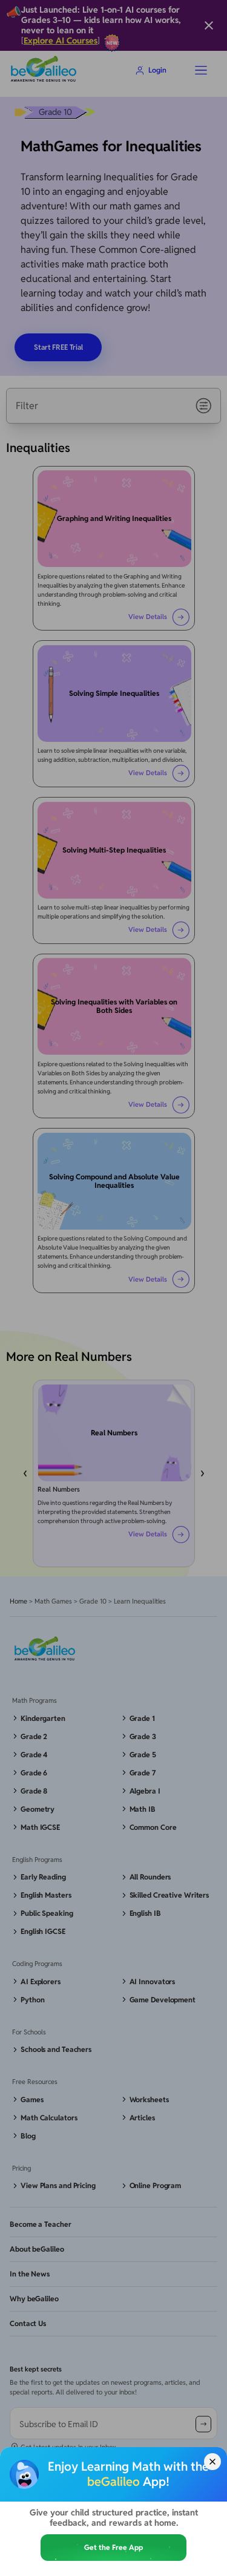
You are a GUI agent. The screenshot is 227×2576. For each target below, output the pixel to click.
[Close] (212, 2462)
